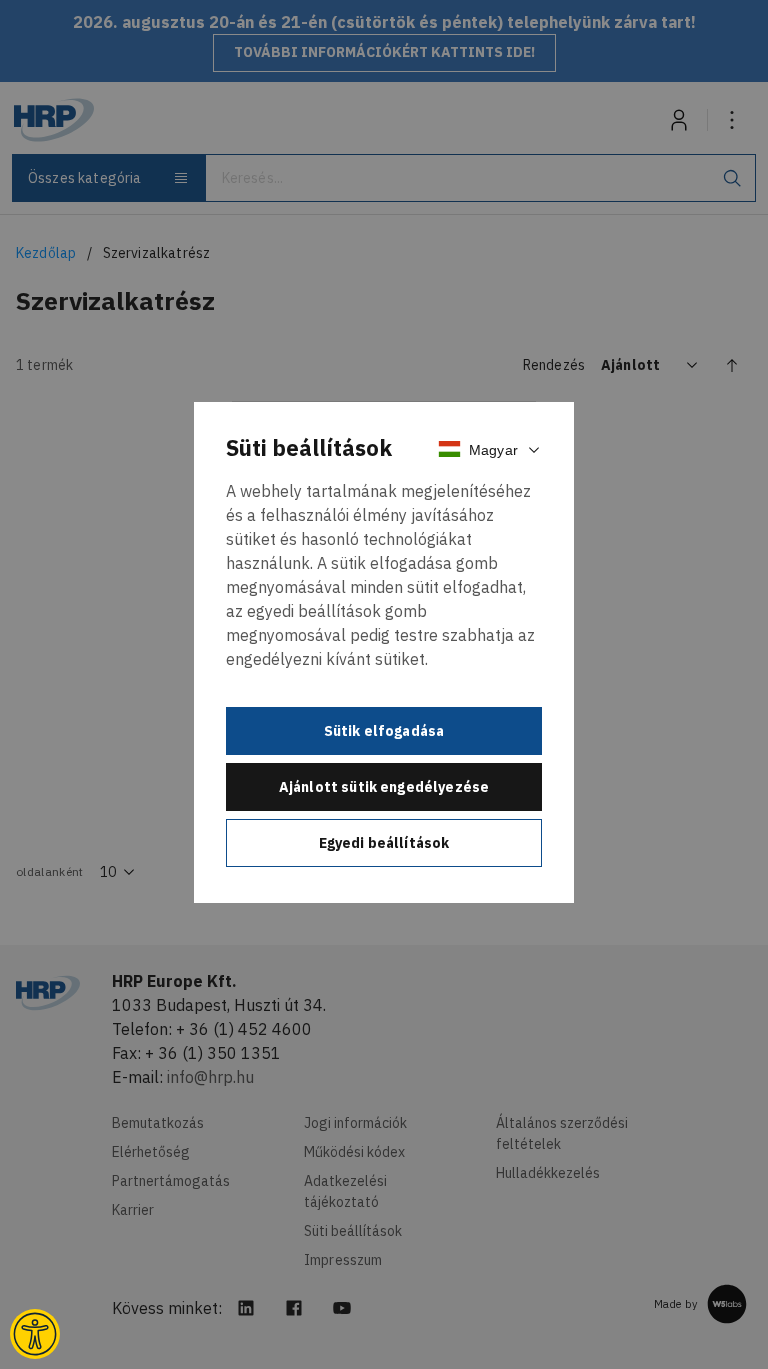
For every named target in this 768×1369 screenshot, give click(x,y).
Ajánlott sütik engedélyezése (384, 787)
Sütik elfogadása (384, 731)
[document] (384, 652)
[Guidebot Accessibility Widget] (35, 1334)
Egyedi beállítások (384, 843)
